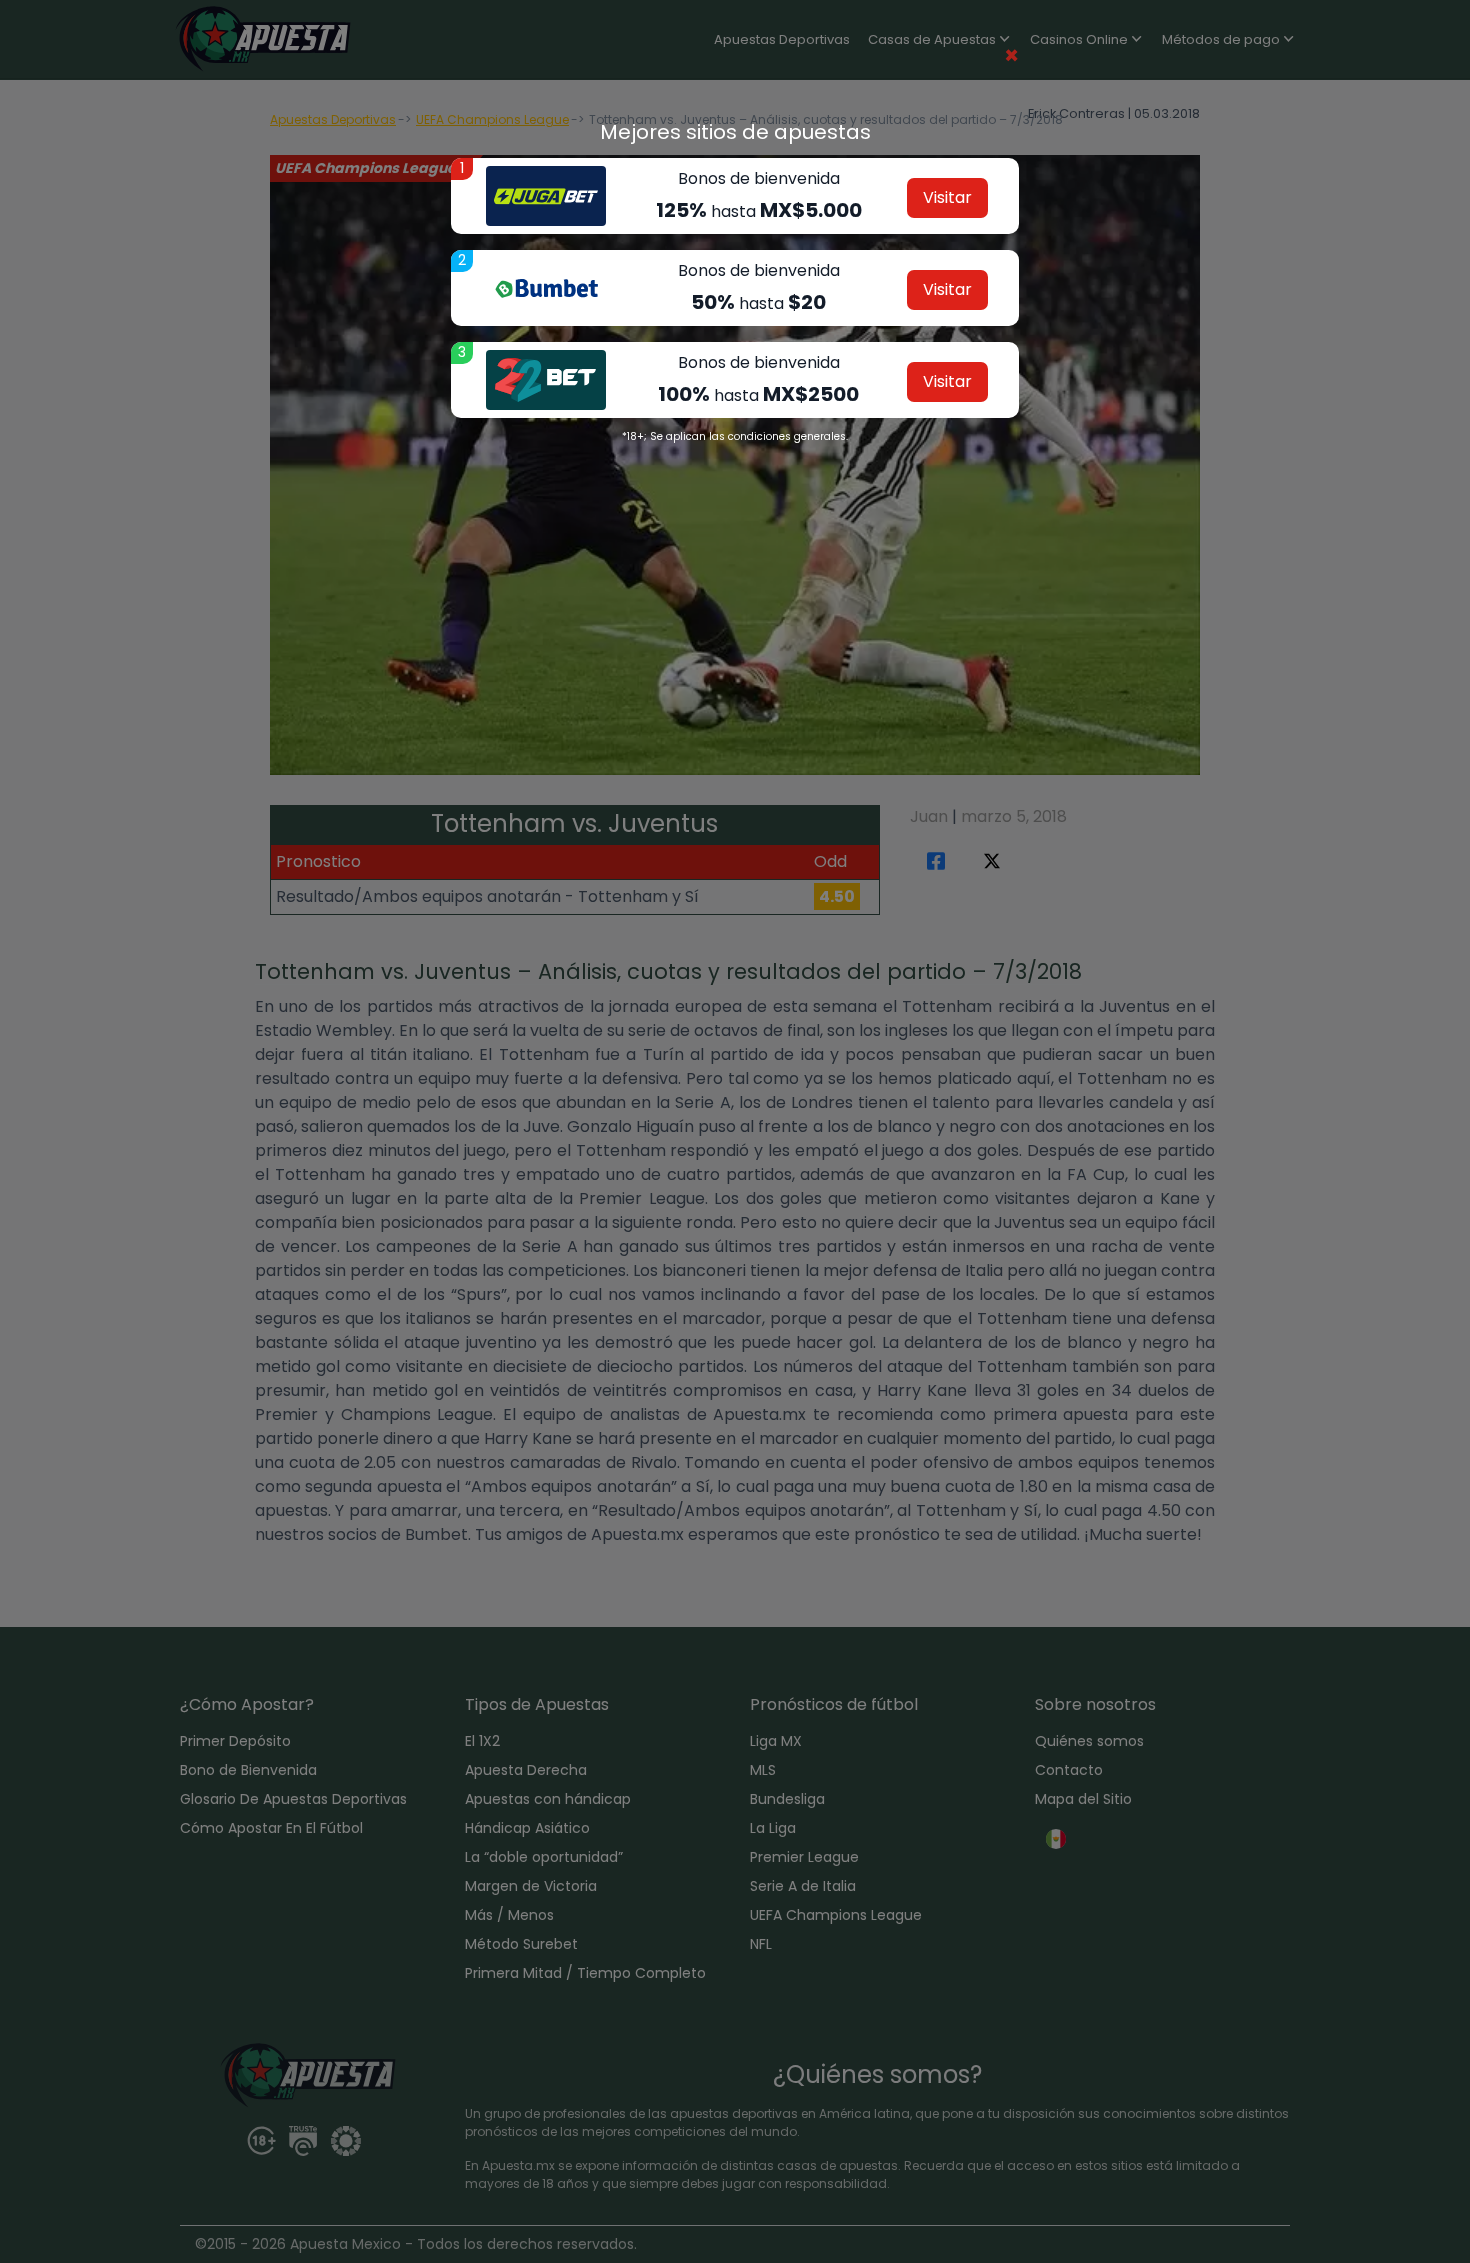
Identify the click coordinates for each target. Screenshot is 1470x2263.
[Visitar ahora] (546, 196)
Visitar (947, 197)
